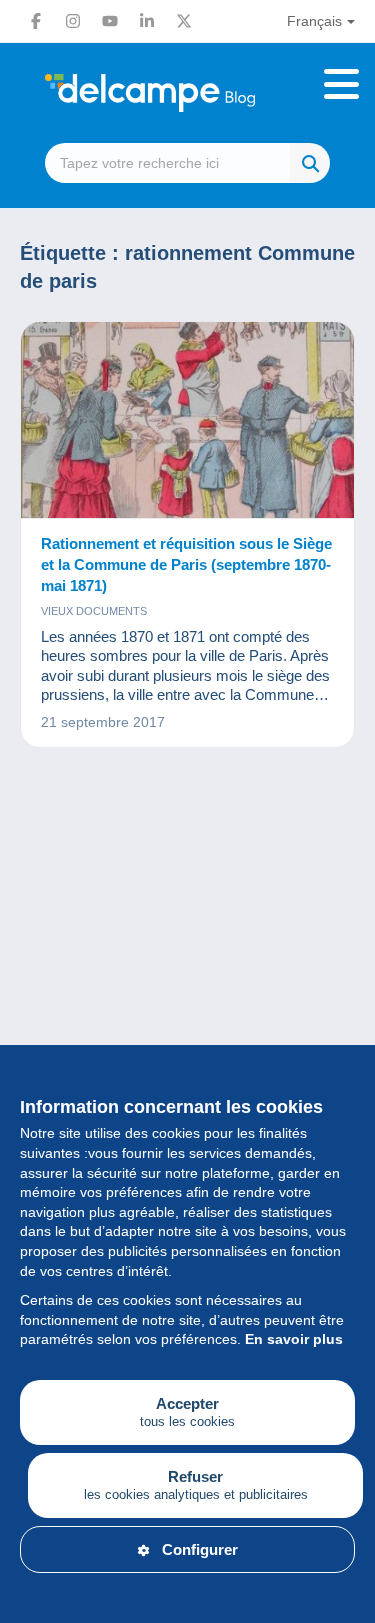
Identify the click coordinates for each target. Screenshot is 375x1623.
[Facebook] (36, 21)
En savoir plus (294, 1339)
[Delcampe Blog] (187, 93)
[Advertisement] (187, 995)
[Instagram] (73, 21)
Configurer (200, 1549)
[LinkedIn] (147, 21)
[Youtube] (110, 21)
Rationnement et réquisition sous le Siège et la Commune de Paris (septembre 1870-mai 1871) (186, 564)
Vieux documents (94, 611)
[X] (184, 21)
